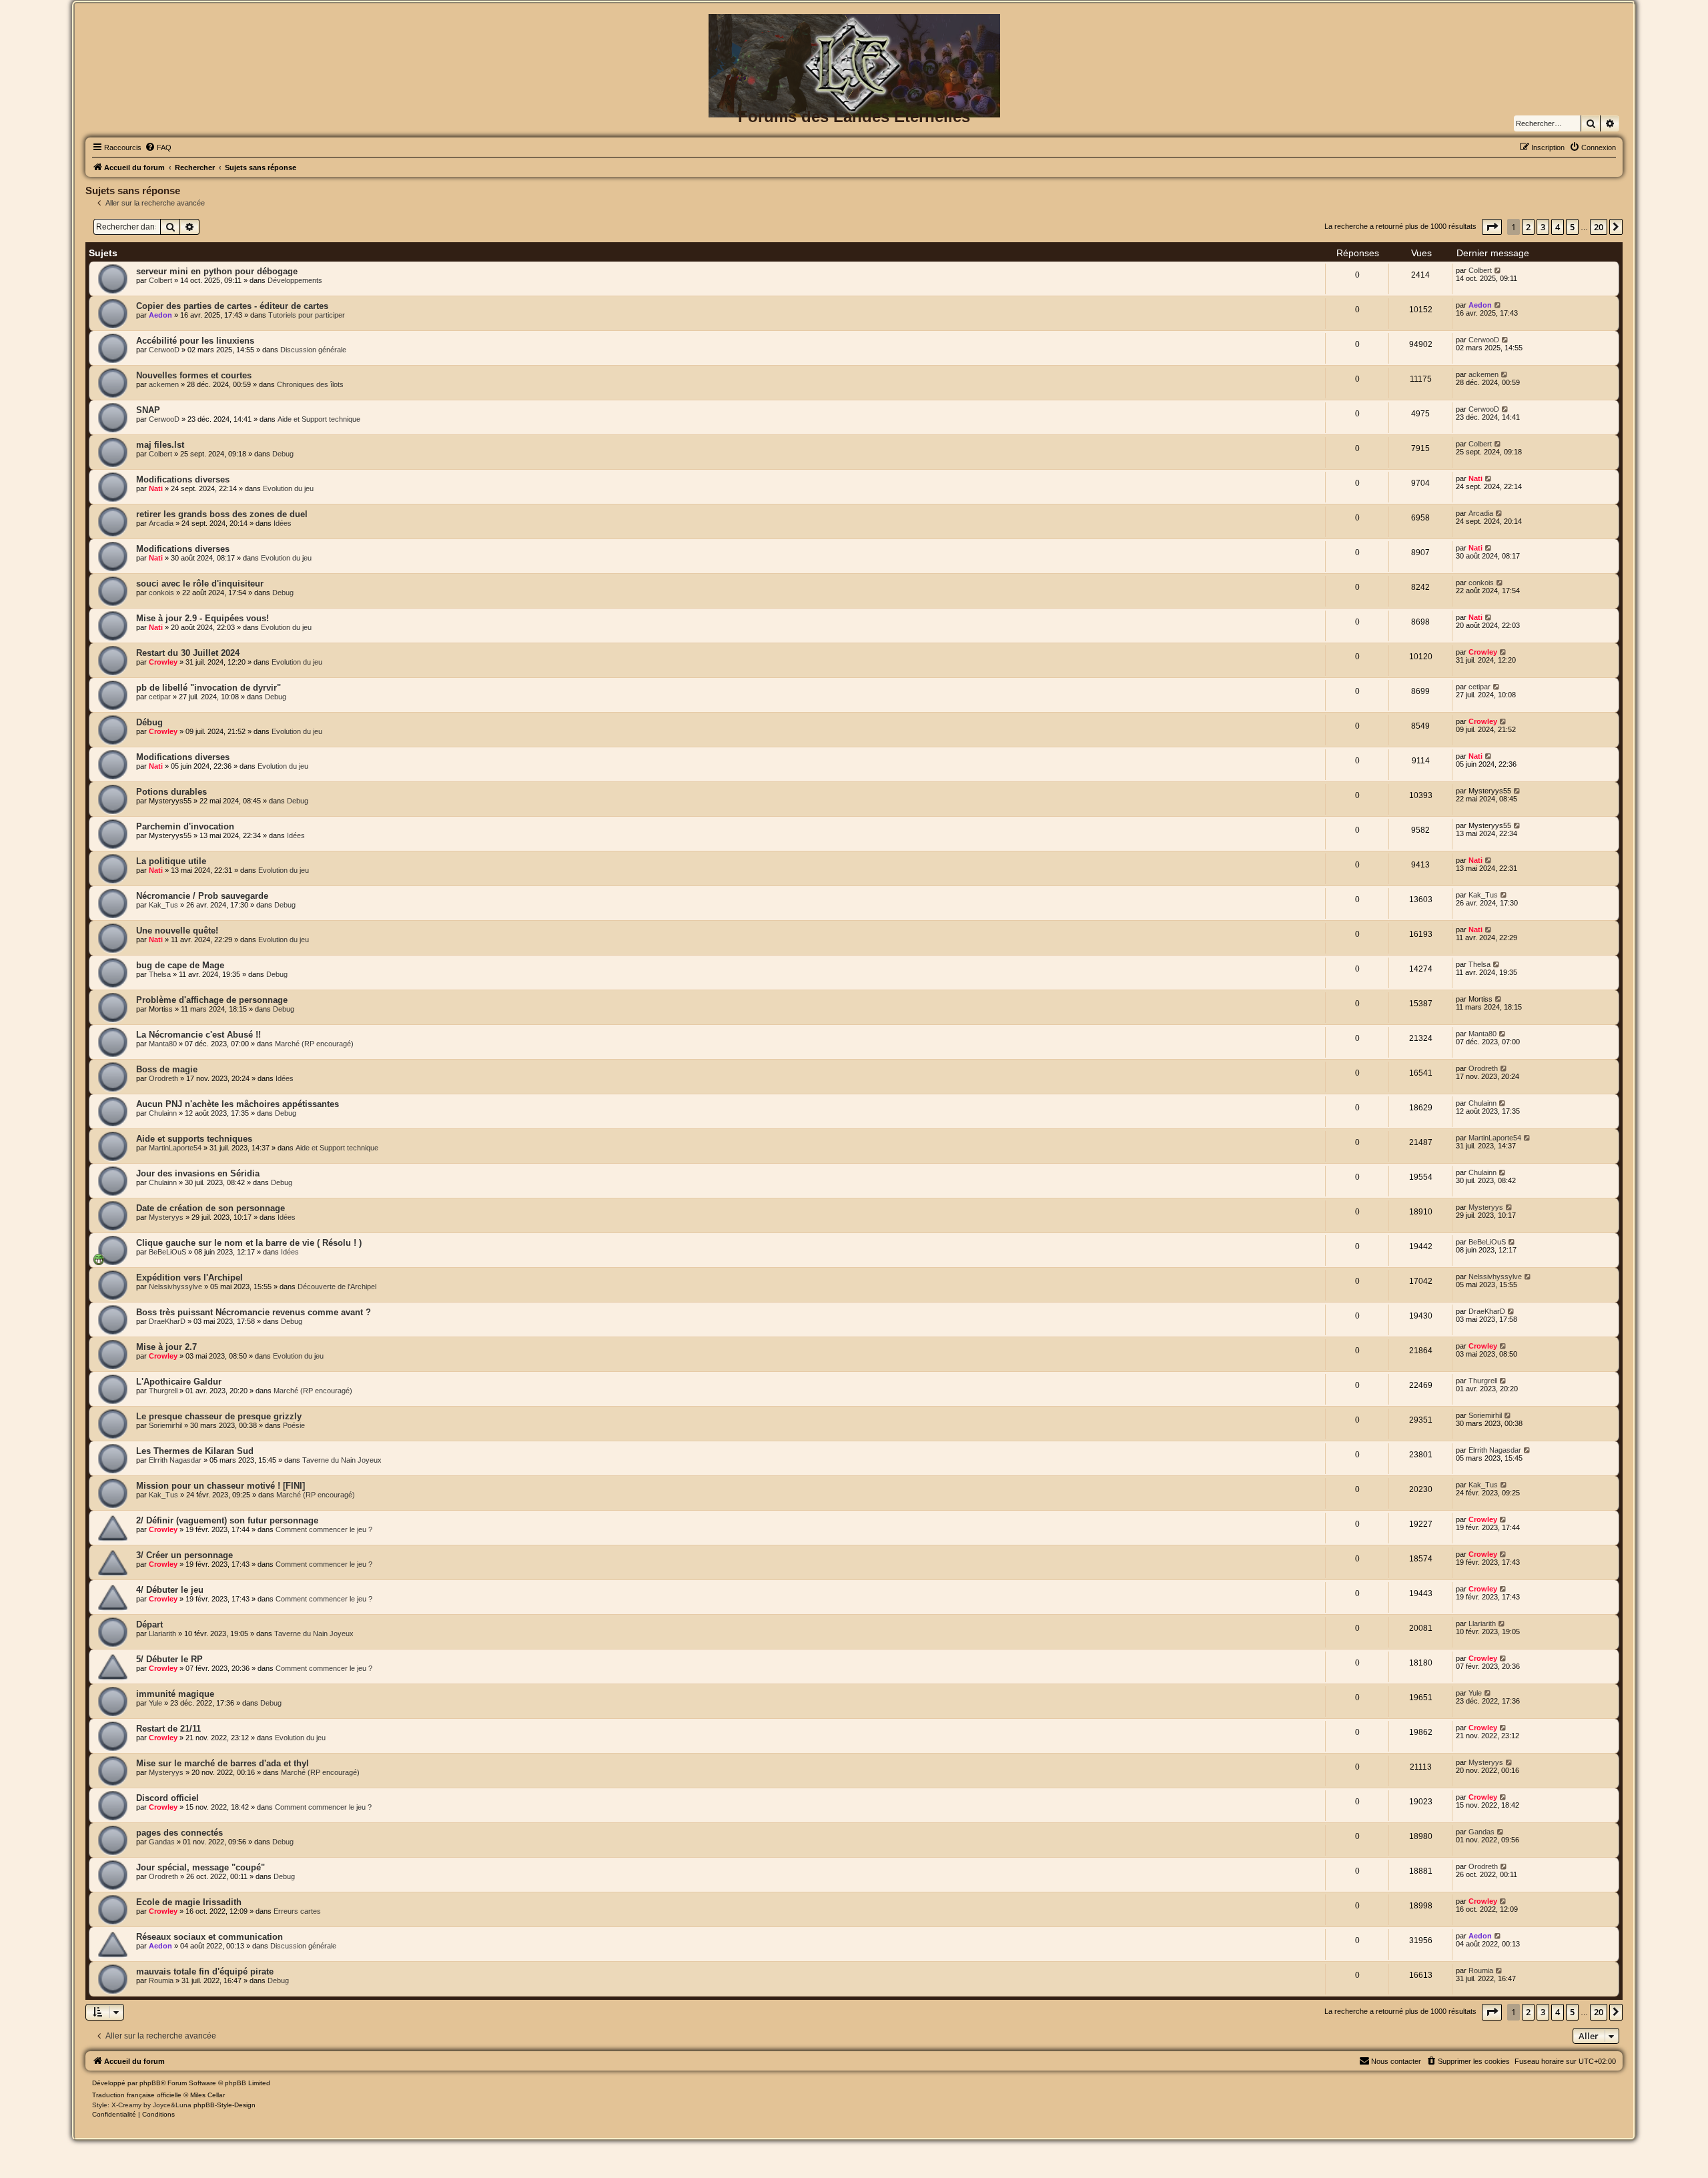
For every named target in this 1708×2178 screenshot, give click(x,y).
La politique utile (171, 861)
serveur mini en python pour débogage (217, 271)
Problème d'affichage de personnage (212, 1000)
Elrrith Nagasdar (175, 1460)
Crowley (163, 662)
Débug (149, 722)
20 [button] (1599, 227)
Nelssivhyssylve (175, 1287)
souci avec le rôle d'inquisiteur (200, 584)
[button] (1492, 227)
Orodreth (163, 1078)
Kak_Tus (163, 905)
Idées (283, 523)
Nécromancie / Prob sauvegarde (202, 896)
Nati (156, 488)
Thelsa (160, 974)
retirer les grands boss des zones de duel (222, 514)
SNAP (148, 410)
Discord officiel (167, 1798)
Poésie (294, 1425)
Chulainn (163, 1113)
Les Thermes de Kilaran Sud (195, 1451)
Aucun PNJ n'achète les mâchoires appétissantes (238, 1104)
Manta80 (163, 1044)
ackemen (164, 384)
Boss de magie (167, 1069)
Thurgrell (163, 1391)
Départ (149, 1624)
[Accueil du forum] (854, 36)
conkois (161, 593)
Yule (155, 1703)
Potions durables (171, 792)
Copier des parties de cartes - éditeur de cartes (232, 306)
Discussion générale (313, 350)
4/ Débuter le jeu (170, 1590)
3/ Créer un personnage (184, 1555)
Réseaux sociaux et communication (209, 1937)
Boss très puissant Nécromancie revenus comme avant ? (254, 1312)
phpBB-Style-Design (225, 2105)
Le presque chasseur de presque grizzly (219, 1416)
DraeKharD (167, 1321)
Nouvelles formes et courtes (194, 375)
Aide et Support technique (319, 419)
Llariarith (162, 1633)
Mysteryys (166, 1217)
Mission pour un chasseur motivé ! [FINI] (221, 1486)
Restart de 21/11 (168, 1729)
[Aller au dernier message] (1498, 270)
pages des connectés (179, 1833)
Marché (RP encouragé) (314, 1044)
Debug (283, 454)
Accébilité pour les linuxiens (195, 341)
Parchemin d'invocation (185, 826)
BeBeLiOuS (167, 1252)
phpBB (150, 2083)
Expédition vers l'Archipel (189, 1278)
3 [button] (1543, 227)
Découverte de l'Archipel (337, 1287)
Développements (295, 280)
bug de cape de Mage (180, 965)
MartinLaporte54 (175, 1148)
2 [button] (1528, 227)
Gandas (162, 1842)
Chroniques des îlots (310, 384)
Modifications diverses (183, 479)
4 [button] (1558, 227)
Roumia (161, 1980)
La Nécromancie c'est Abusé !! (198, 1035)
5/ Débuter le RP (169, 1659)
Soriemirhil (165, 1425)
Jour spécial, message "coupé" (200, 1867)
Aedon (160, 315)
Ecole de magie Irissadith (189, 1902)
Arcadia (161, 523)
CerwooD (164, 350)
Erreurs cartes (297, 1911)
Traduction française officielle (137, 2095)
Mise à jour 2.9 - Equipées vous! (202, 618)
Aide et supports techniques (194, 1139)
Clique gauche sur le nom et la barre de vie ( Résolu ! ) (249, 1243)
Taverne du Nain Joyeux (342, 1460)
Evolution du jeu (288, 488)
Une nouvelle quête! (177, 931)
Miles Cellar (207, 2095)
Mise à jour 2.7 (166, 1347)
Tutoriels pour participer (307, 315)
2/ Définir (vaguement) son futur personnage (227, 1520)
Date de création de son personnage (210, 1208)
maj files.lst (160, 445)
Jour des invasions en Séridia (198, 1173)
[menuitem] (158, 147)
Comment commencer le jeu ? (324, 1529)
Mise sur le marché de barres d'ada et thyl (223, 1763)
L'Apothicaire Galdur (179, 1382)
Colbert (160, 280)
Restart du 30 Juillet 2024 (188, 653)
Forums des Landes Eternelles (854, 116)
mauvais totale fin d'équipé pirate (205, 1971)
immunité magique (175, 1694)
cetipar (160, 697)
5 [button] (1572, 227)
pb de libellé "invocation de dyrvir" (208, 688)
